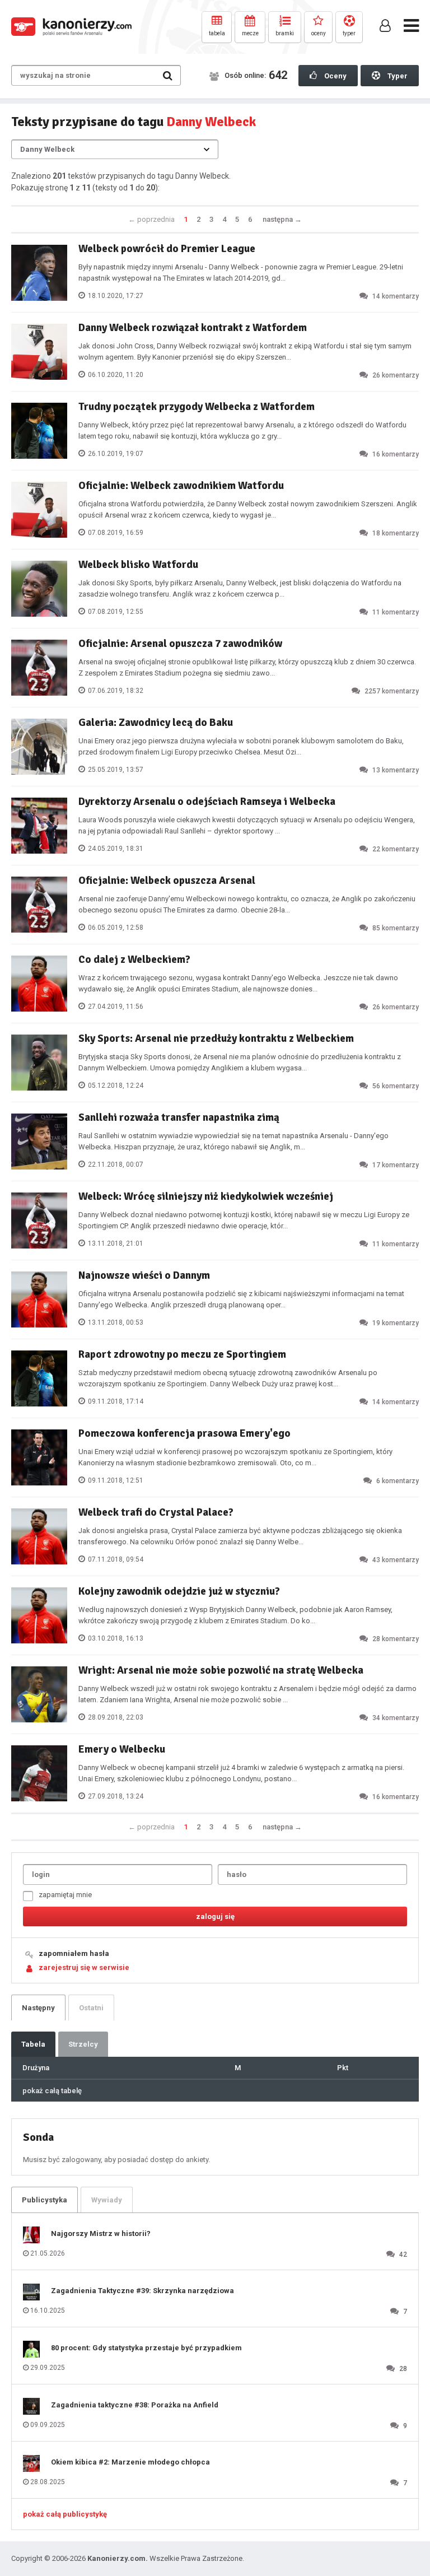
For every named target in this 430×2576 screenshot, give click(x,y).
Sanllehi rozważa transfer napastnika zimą (179, 1117)
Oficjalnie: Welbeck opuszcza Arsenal (167, 881)
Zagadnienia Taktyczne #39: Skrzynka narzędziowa (142, 2291)
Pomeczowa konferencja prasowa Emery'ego (184, 1433)
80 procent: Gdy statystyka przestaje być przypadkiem (146, 2348)
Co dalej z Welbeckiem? (134, 959)
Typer (397, 76)
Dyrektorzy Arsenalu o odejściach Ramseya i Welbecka (207, 802)
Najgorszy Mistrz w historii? (101, 2233)
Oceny (335, 76)
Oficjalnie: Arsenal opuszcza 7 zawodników (180, 644)
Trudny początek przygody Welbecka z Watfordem (197, 407)
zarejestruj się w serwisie (84, 1967)
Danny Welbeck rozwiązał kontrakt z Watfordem (193, 328)
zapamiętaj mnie (65, 1895)
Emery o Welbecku (122, 1749)
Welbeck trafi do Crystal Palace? (156, 1512)
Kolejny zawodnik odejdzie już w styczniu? (179, 1591)
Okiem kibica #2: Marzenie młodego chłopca (130, 2462)
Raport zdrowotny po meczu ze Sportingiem (182, 1354)
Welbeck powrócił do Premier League (167, 249)
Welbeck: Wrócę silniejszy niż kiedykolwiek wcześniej (206, 1196)
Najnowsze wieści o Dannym (144, 1275)
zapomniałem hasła (74, 1953)
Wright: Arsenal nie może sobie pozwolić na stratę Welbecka (221, 1670)
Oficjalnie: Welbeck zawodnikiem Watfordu (181, 486)
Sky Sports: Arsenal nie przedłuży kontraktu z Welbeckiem (216, 1038)
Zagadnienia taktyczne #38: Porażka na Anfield (135, 2405)
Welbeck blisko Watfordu (138, 565)
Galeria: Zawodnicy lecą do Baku (156, 723)
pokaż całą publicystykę (65, 2514)
